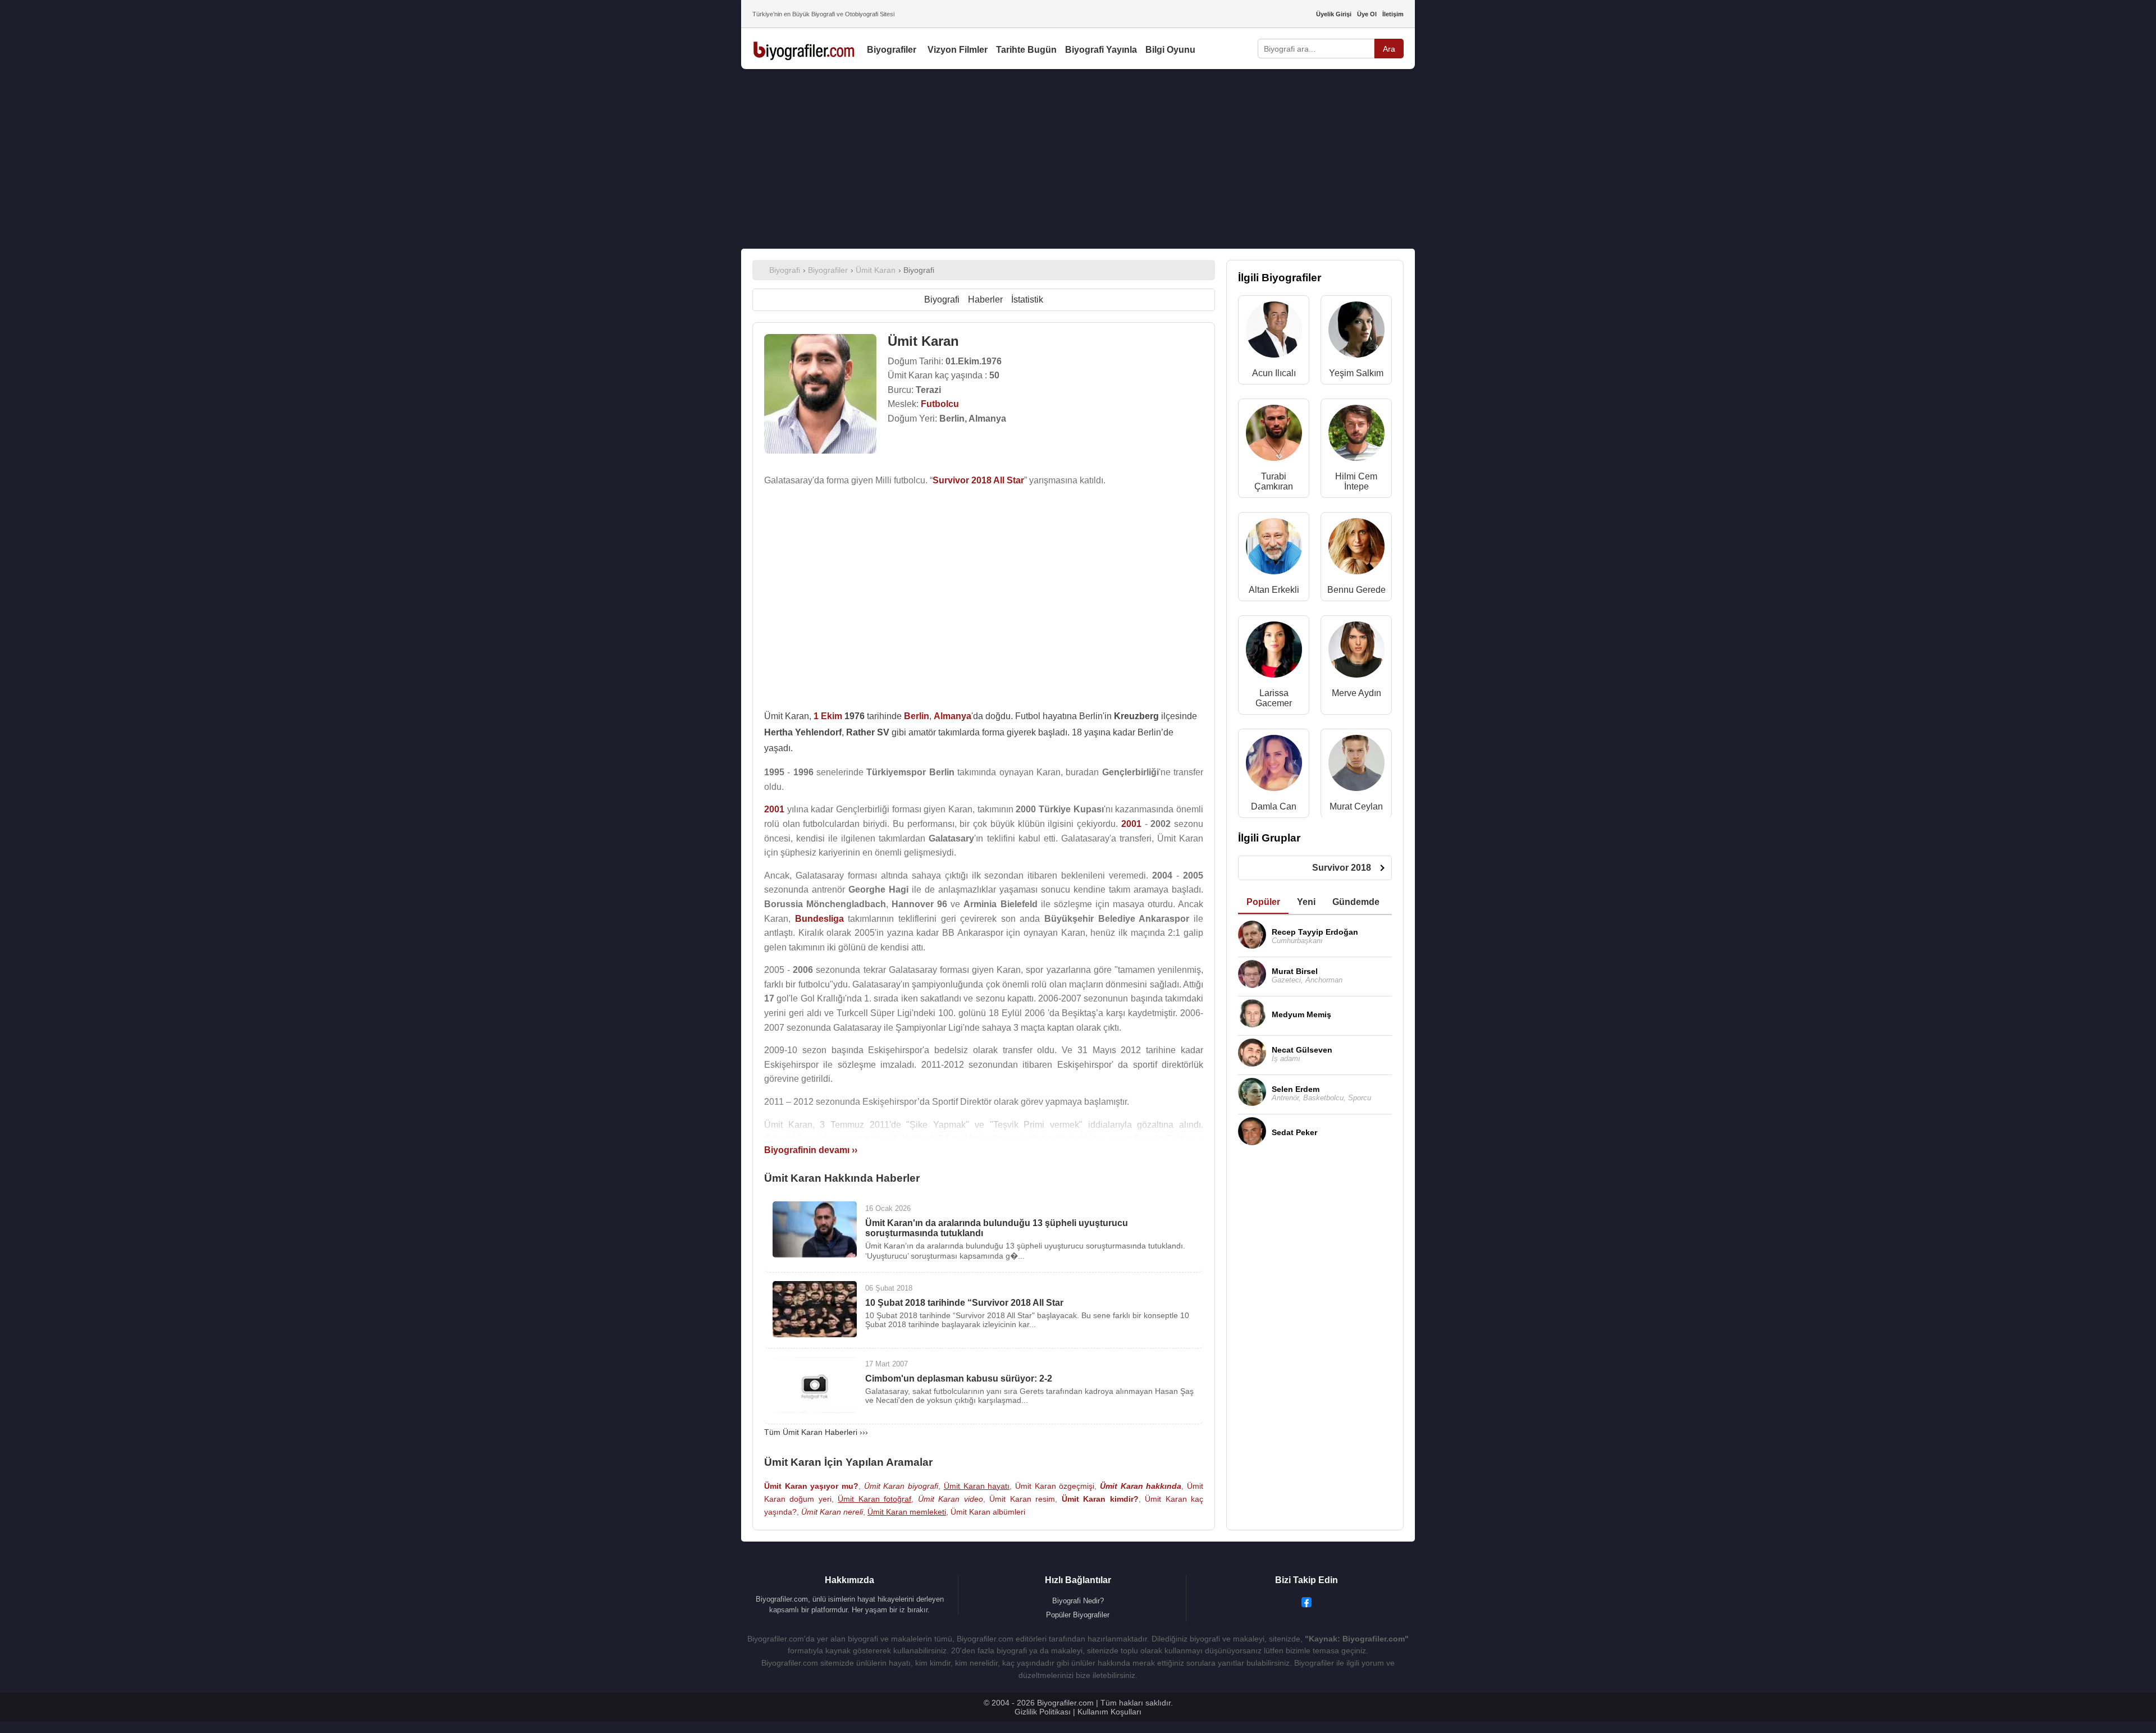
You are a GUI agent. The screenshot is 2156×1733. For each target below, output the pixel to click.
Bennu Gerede (1356, 590)
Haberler (985, 299)
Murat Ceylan (1356, 806)
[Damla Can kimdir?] (1274, 765)
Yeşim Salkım (1356, 373)
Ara (1389, 49)
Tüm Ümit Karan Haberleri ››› (816, 1432)
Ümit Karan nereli (832, 1512)
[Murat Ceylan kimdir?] (1356, 765)
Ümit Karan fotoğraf (874, 1499)
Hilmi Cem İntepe (1356, 481)
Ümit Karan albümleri (988, 1512)
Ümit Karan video (951, 1499)
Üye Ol (1367, 14)
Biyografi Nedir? (1078, 1601)
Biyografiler (892, 50)
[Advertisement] (1078, 159)
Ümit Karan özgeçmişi (1055, 1486)
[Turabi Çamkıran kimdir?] (1274, 435)
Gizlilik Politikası (1043, 1712)
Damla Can (1274, 806)
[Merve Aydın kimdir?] (1356, 652)
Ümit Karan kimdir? (1100, 1499)
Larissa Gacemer (1274, 698)
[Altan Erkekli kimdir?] (1274, 549)
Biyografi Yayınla (1101, 50)
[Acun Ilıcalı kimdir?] (1274, 332)
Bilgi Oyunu (1170, 50)
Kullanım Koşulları (1109, 1712)
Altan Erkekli (1274, 590)
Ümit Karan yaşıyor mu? (811, 1486)
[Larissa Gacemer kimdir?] (1274, 652)
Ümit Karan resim (1022, 1499)
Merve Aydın (1356, 693)
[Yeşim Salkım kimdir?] (1356, 332)
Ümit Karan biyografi (901, 1486)
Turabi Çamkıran (1274, 481)
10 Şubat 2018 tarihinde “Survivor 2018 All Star (964, 1303)
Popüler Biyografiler (1078, 1615)
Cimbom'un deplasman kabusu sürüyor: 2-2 (959, 1378)
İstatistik (1027, 299)
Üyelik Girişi (1334, 14)
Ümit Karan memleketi (907, 1512)
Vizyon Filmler (958, 50)
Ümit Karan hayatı (977, 1486)
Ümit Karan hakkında (1141, 1486)
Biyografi (942, 299)
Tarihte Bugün (1026, 50)
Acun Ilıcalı (1274, 373)
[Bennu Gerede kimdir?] (1356, 549)
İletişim (1393, 14)
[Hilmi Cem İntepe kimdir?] (1356, 435)
